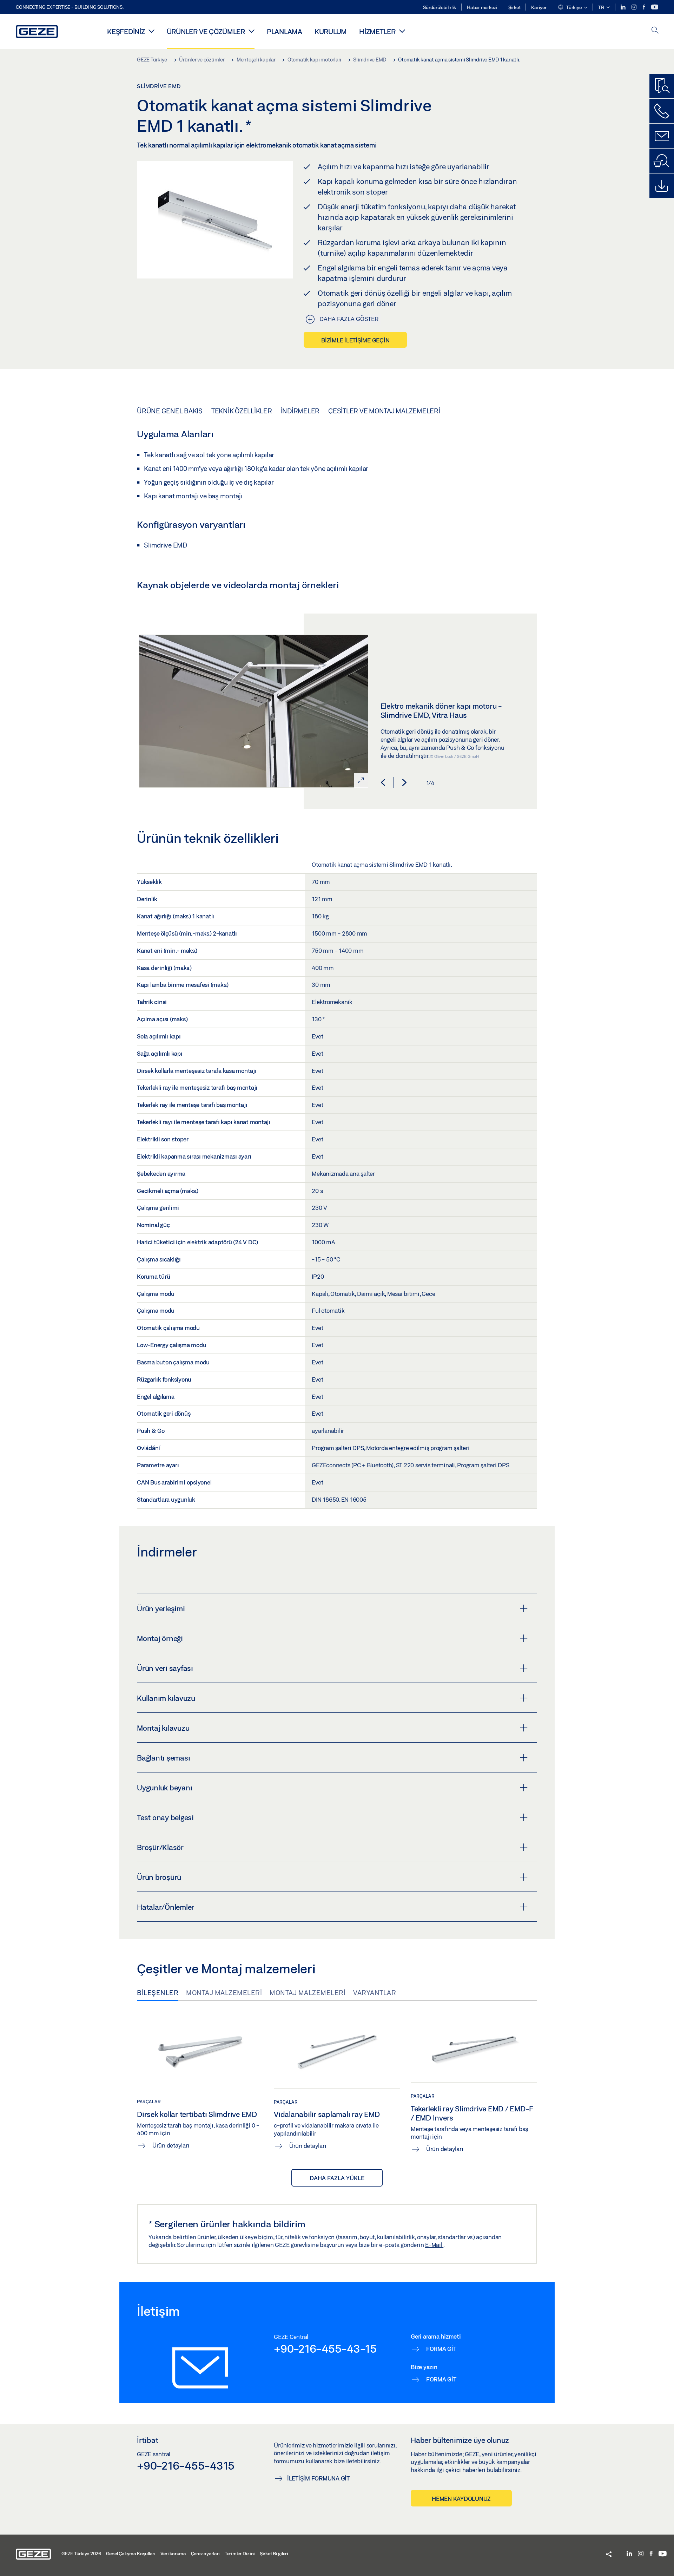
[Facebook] (645, 7)
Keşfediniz (126, 31)
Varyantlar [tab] (375, 1993)
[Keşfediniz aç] (151, 31)
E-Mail (434, 2245)
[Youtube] (655, 7)
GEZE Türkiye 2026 (81, 2554)
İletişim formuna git (318, 2478)
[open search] (655, 31)
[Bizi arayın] (662, 111)
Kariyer (539, 7)
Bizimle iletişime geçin (355, 340)
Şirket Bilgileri (274, 2554)
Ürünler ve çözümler (206, 31)
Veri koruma (173, 2554)
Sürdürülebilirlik (440, 7)
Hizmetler (377, 31)
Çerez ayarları (206, 2554)
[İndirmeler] (662, 186)
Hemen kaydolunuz (461, 2499)
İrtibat (148, 2440)
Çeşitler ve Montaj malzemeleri (384, 411)
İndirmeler (300, 411)
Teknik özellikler (242, 411)
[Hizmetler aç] (402, 31)
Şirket (514, 7)
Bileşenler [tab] (158, 1993)
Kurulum (331, 31)
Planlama (285, 31)
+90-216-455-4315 (186, 2465)
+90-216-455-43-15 (325, 2348)
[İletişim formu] (662, 136)
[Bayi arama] (662, 161)
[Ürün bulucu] (662, 86)
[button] (572, 8)
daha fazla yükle (337, 2178)
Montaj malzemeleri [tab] (224, 1993)
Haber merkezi (482, 7)
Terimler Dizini (240, 2554)
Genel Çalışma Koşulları (131, 2554)
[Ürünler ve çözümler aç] (252, 31)
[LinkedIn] (624, 7)
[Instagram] (635, 7)
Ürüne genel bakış (170, 411)
